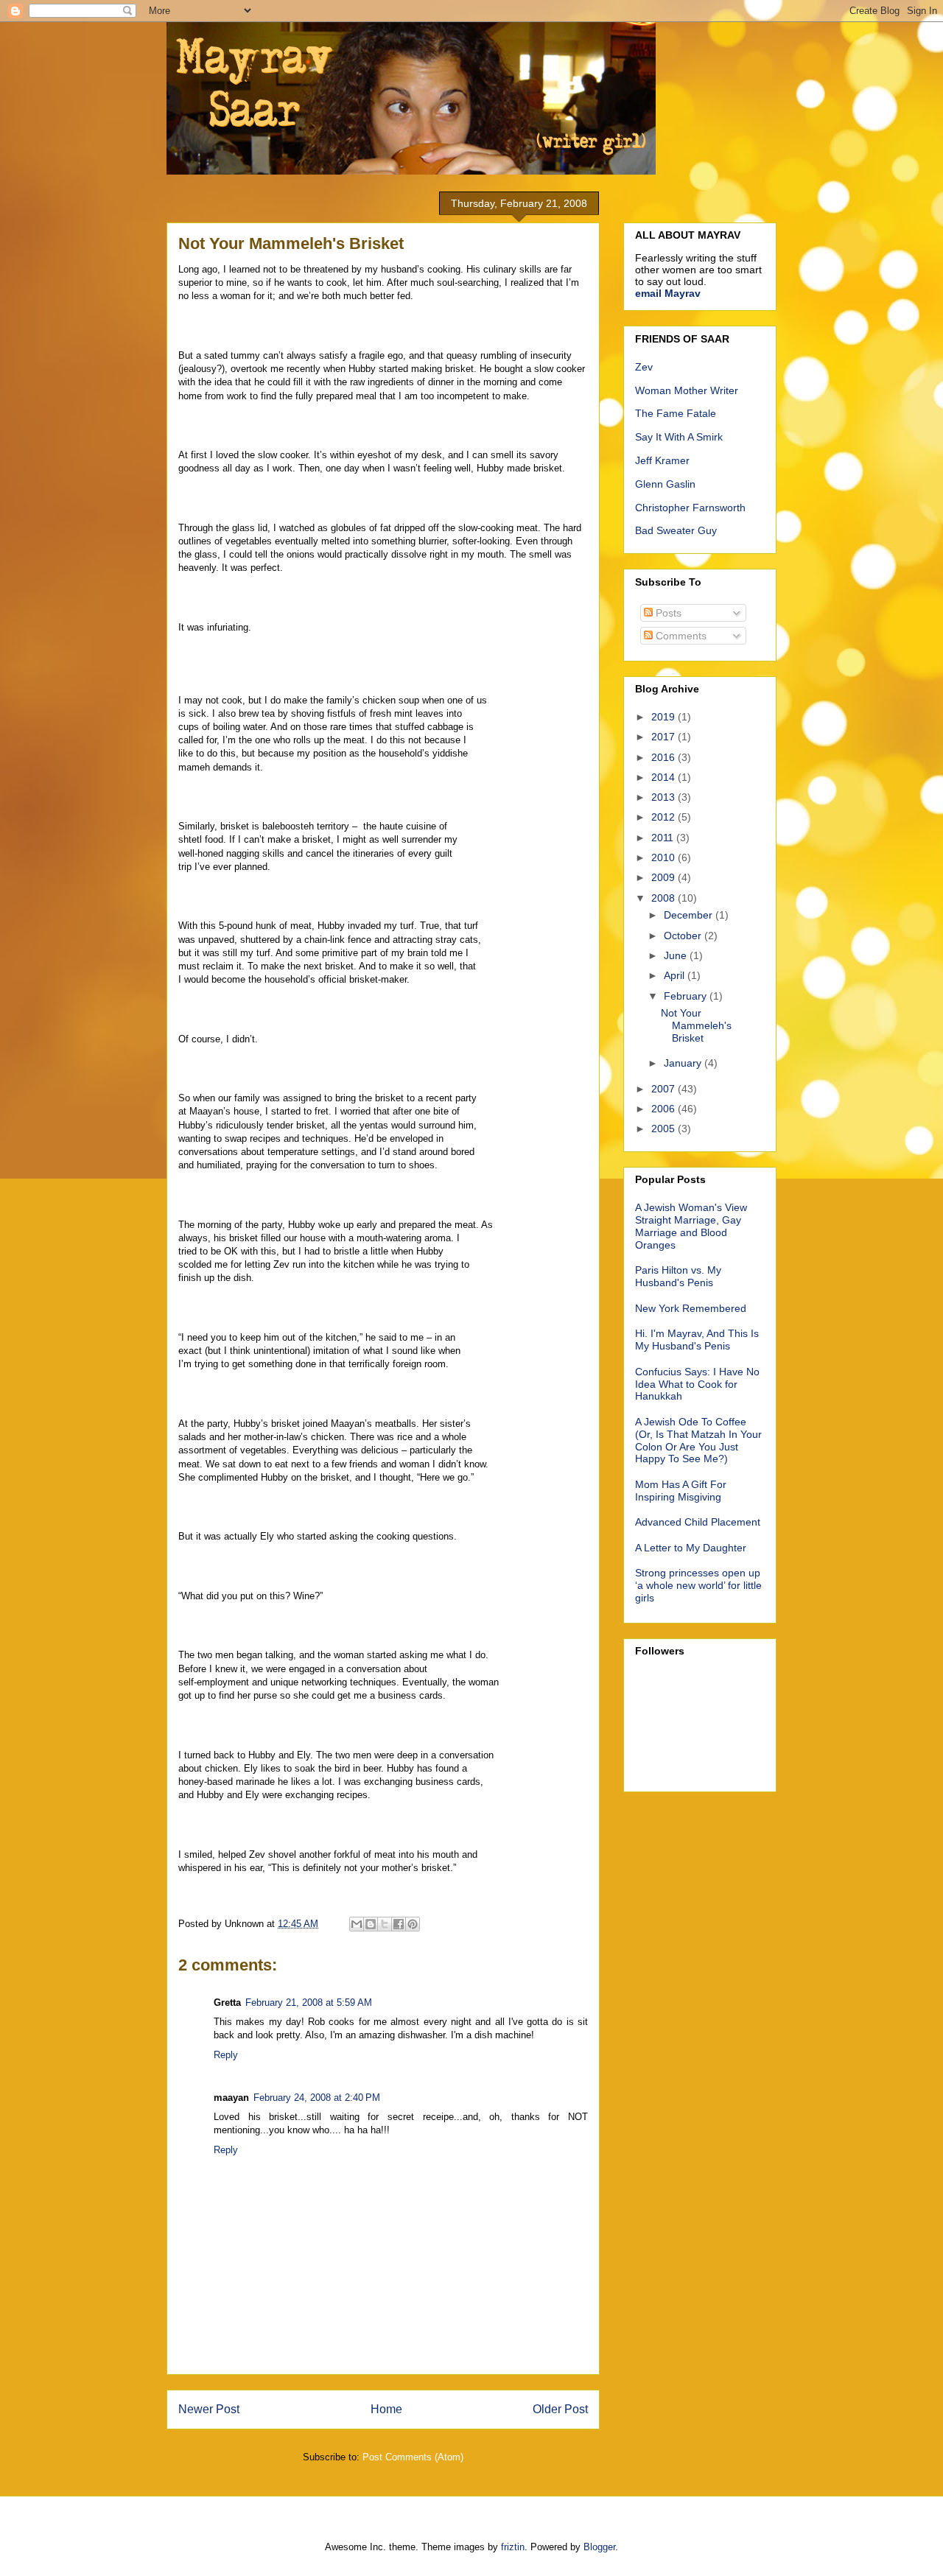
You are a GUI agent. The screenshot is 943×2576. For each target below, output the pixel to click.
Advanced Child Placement (698, 1522)
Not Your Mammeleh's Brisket (696, 1025)
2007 (665, 1089)
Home (386, 2409)
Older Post (560, 2409)
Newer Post (209, 2409)
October (684, 936)
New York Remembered (691, 1308)
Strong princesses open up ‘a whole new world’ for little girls (698, 1585)
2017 (665, 737)
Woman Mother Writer (687, 390)
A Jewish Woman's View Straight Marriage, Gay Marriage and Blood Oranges (691, 1226)
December (690, 915)
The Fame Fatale (676, 413)
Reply (226, 2055)
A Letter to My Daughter (691, 1548)
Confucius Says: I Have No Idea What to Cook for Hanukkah (697, 1384)
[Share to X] (385, 1924)
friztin (513, 2547)
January (684, 1063)
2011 (664, 838)
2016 (665, 757)
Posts (667, 613)
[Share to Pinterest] (413, 1924)
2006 (665, 1109)
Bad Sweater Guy (676, 530)
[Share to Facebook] (399, 1924)
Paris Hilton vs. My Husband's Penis (678, 1276)
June (677, 955)
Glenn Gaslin (665, 484)
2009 (665, 877)
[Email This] (357, 1924)
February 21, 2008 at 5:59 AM (309, 2003)
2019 (665, 717)
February (687, 996)
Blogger (599, 2547)
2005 (665, 1129)
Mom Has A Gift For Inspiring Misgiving (681, 1491)
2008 (665, 898)
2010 (665, 857)
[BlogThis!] (371, 1924)
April (676, 975)
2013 (665, 797)
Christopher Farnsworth (690, 508)
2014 (665, 777)
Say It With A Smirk (679, 437)
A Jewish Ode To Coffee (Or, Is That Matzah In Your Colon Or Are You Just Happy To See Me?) (698, 1440)
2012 (665, 817)
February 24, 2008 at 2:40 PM (317, 2098)
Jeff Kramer (662, 460)
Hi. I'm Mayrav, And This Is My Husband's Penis (697, 1340)
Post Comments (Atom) (413, 2457)
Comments (680, 636)
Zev (644, 367)
